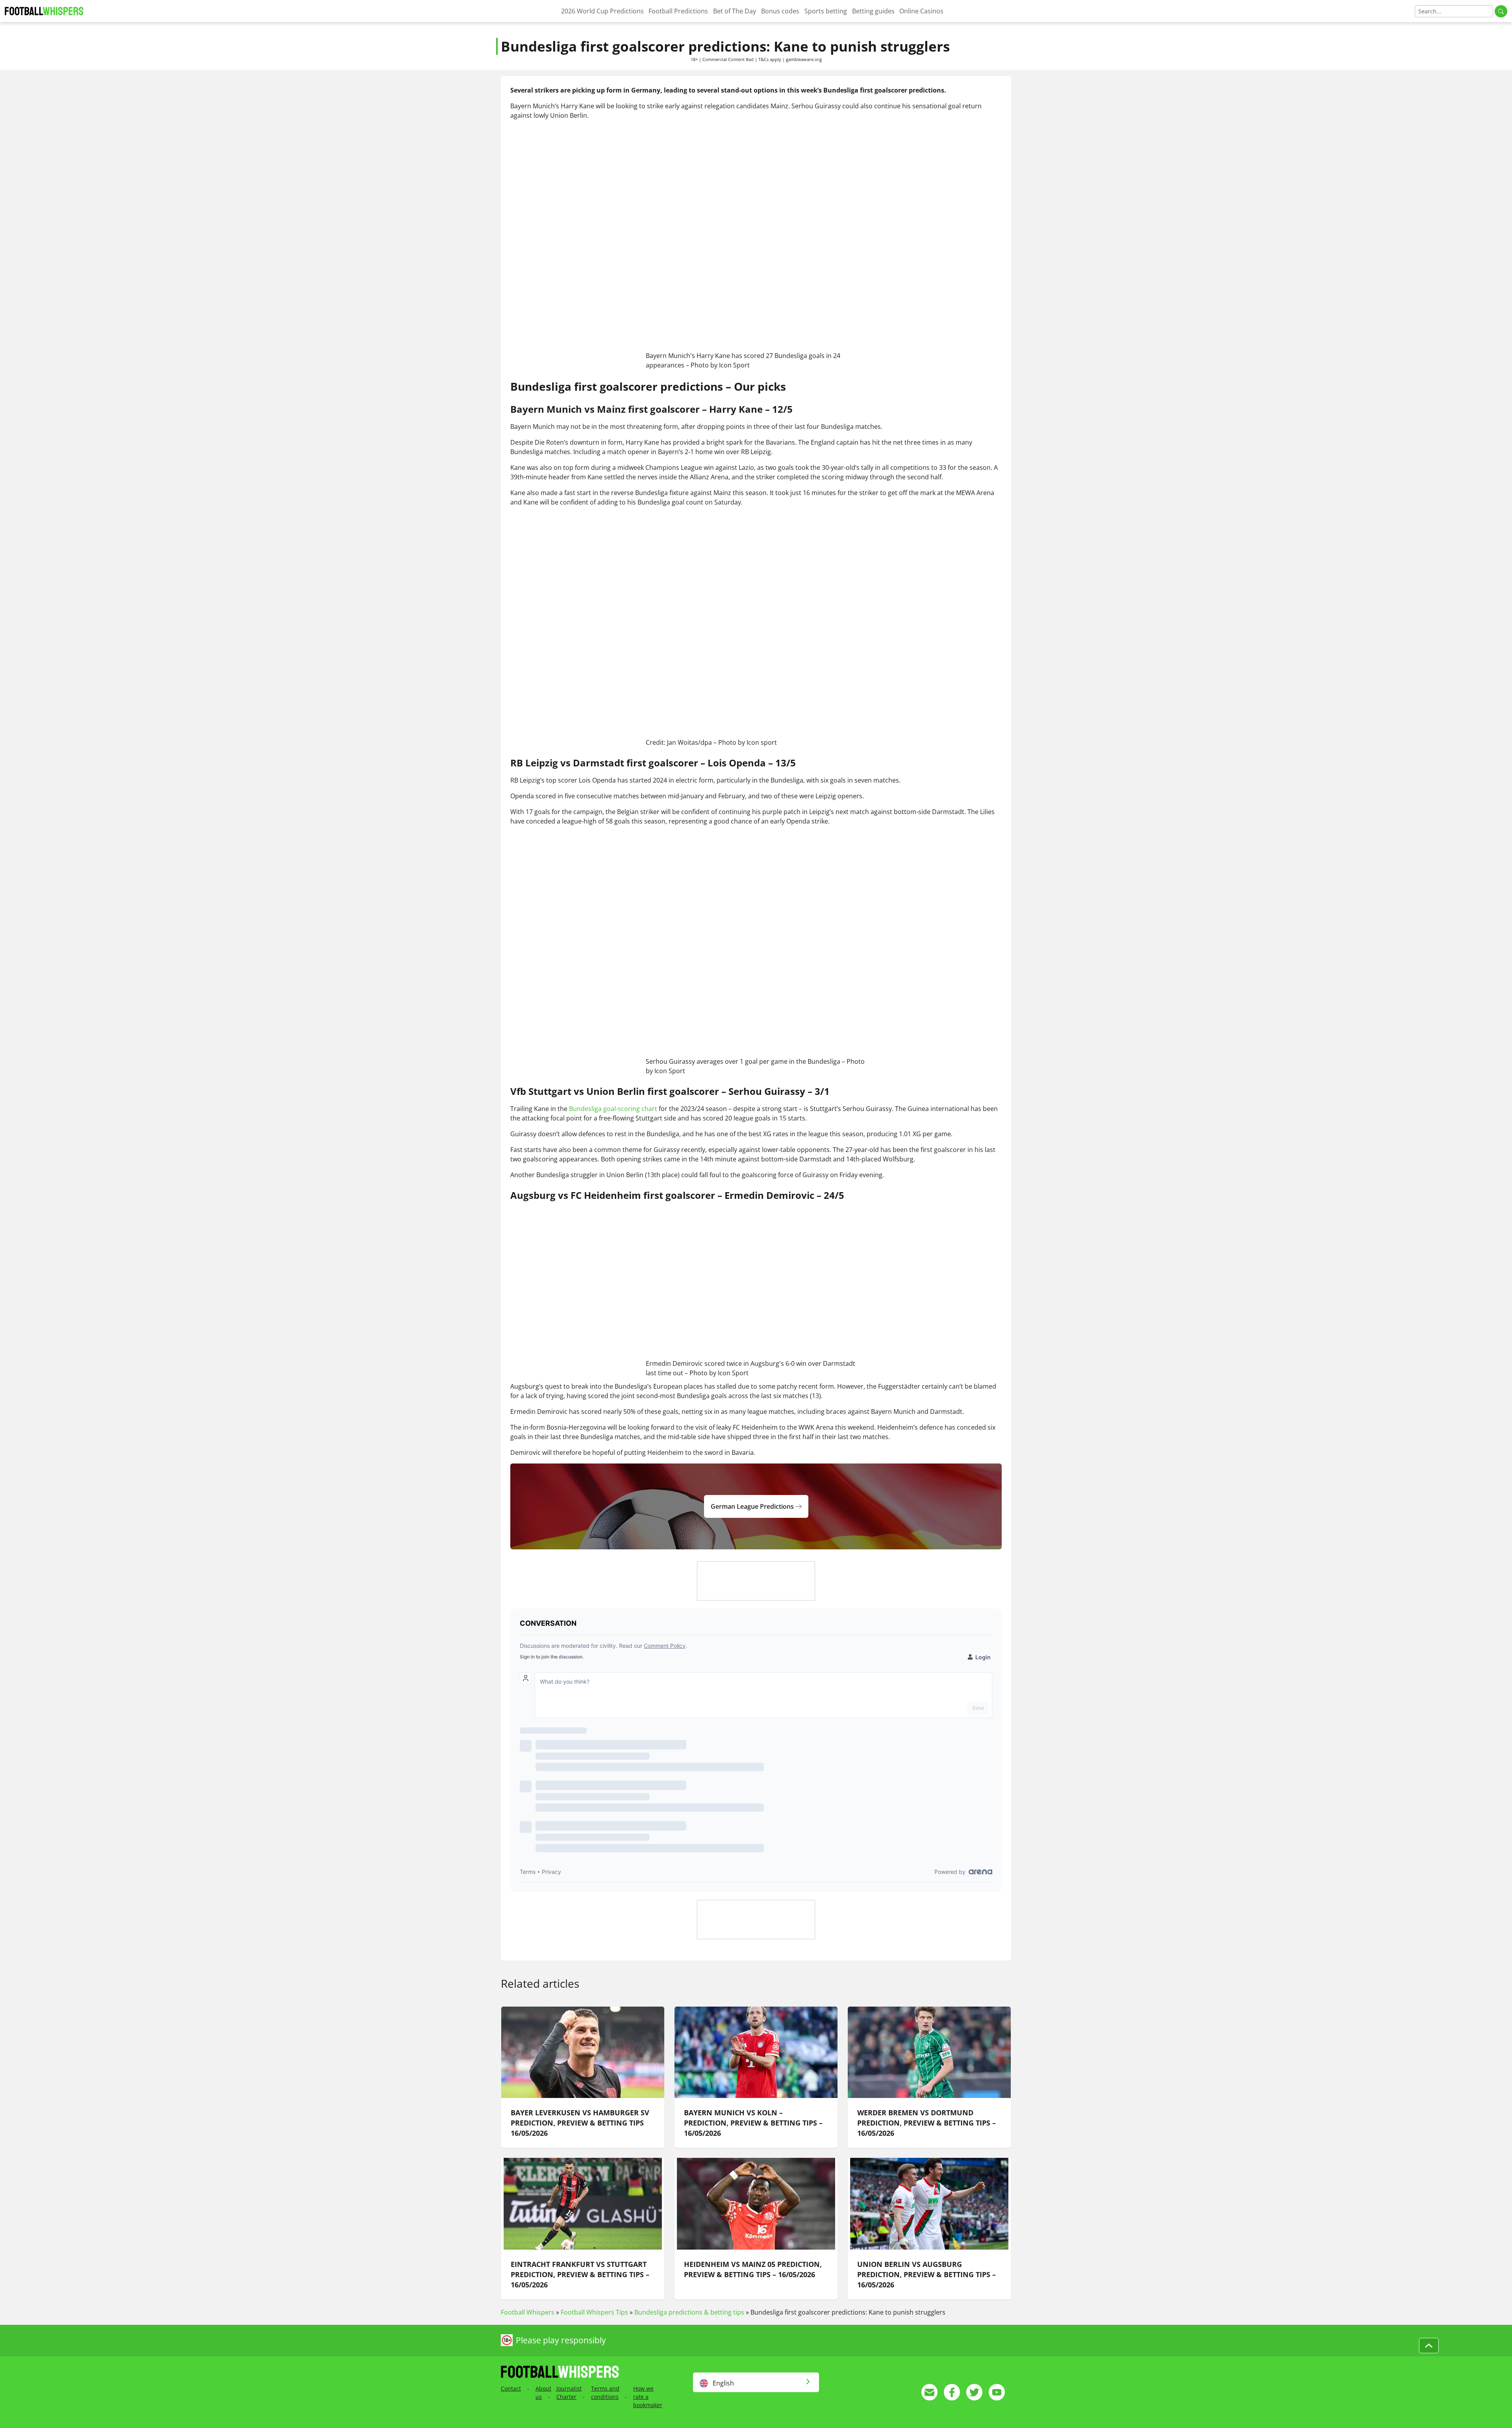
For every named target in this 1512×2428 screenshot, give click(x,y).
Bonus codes (780, 11)
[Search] (1501, 11)
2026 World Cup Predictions (602, 11)
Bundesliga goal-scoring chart (613, 1109)
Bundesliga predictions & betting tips (689, 2312)
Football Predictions (678, 11)
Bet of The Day (735, 11)
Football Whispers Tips (594, 2312)
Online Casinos (921, 11)
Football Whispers (528, 2312)
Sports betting (826, 11)
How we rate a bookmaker (648, 2397)
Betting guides (873, 11)
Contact (511, 2388)
